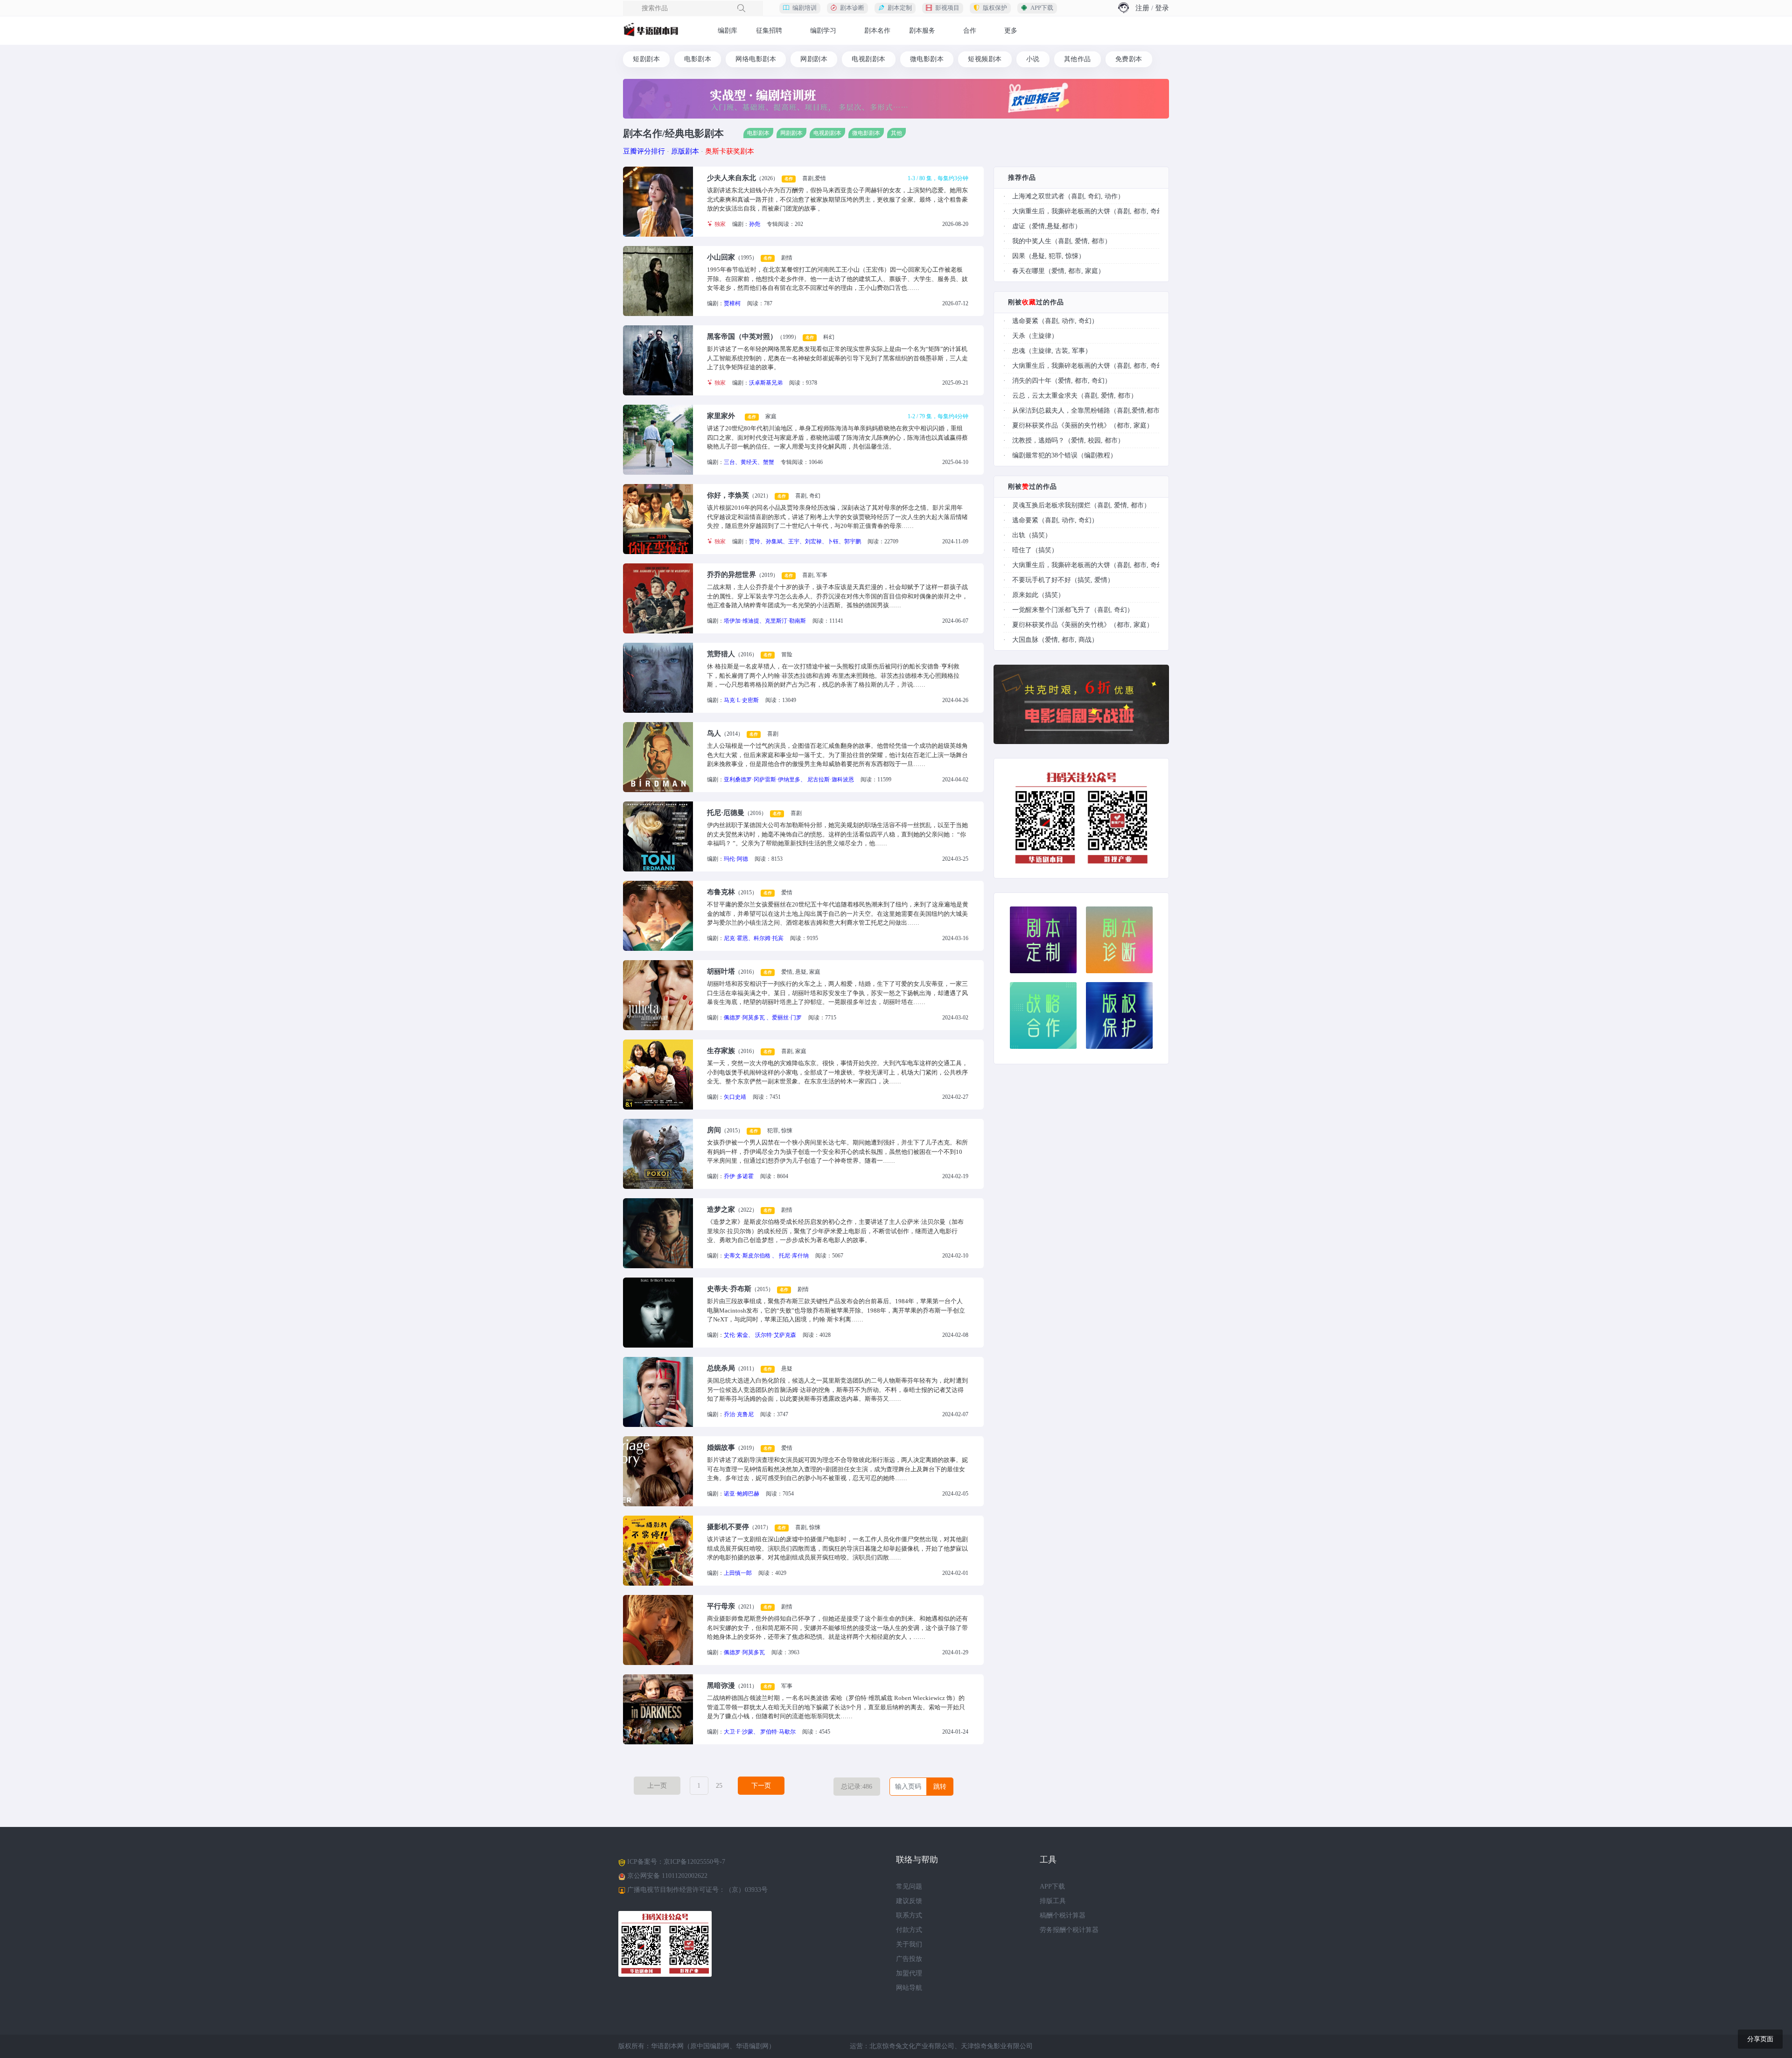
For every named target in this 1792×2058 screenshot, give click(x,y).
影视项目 (947, 8)
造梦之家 (721, 1209)
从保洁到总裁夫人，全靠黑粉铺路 (1061, 411)
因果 (1019, 256)
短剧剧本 (646, 59)
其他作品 (1078, 59)
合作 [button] (970, 31)
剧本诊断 (852, 8)
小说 (1033, 59)
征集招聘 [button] (769, 31)
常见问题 (909, 1886)
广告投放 (909, 1959)
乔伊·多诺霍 (739, 1176)
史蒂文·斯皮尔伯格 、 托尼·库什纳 (766, 1256)
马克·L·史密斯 (741, 700)
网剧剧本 (814, 59)
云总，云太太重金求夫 (1045, 396)
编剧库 (728, 31)
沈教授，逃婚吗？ (1038, 440)
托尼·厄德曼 (726, 813)
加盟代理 (909, 1973)
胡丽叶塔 (721, 971)
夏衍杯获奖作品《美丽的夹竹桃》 (1061, 425)
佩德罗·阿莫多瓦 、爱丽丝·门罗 (763, 1018)
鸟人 (714, 733)
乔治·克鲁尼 (739, 1414)
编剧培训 (805, 8)
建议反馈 (909, 1901)
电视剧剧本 (869, 59)
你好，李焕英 (728, 495)
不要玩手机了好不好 (1042, 580)
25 (719, 1786)
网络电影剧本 (756, 59)
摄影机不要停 (728, 1527)
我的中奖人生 (1032, 241)
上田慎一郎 (738, 1573)
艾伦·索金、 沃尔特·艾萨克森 (760, 1335)
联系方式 (909, 1915)
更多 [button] (1011, 31)
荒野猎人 (721, 654)
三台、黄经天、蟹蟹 (749, 462)
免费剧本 (1129, 59)
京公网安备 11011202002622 (667, 1876)
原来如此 (1025, 595)
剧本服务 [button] (922, 31)
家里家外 (721, 416)
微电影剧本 (927, 59)
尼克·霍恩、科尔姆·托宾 (754, 938)
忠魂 (1019, 351)
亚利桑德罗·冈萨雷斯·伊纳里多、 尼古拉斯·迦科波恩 (789, 780)
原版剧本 (685, 151)
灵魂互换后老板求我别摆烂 (1051, 505)
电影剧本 (698, 59)
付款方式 (909, 1930)
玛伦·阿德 (736, 859)
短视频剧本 (985, 59)
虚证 (1019, 226)
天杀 (1019, 336)
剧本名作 (877, 31)
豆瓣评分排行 (644, 151)
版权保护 (995, 8)
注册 (1142, 8)
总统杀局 (721, 1368)
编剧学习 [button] (823, 31)
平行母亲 (721, 1606)
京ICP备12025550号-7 (694, 1862)
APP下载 (1042, 8)
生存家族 (721, 1051)
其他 (896, 133)
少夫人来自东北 (731, 178)
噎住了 (1022, 550)
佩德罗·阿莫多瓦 (744, 1652)
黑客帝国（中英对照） (742, 337)
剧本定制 (900, 8)
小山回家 (721, 257)
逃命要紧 (1025, 321)
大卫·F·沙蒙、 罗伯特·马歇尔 (760, 1732)
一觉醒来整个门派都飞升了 (1051, 610)
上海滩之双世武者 (1038, 196)
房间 (714, 1130)
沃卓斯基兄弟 (766, 383)
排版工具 (1053, 1901)
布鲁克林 (721, 892)
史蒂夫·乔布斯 (729, 1289)
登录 (1162, 8)
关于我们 (909, 1944)
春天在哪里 (1029, 271)
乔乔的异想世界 (731, 575)
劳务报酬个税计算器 (1069, 1930)
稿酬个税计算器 (1063, 1915)
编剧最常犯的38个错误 (1045, 455)
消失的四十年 (1032, 381)
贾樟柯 (732, 303)
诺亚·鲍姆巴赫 (742, 1494)
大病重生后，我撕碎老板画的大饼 (1061, 211)
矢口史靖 (735, 1097)
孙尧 (755, 224)
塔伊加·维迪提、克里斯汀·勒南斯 (765, 621)
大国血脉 (1025, 640)
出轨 (1019, 535)
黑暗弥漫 (721, 1686)
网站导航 (909, 1988)
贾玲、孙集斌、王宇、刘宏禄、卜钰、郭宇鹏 (805, 541)
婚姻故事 (721, 1447)
